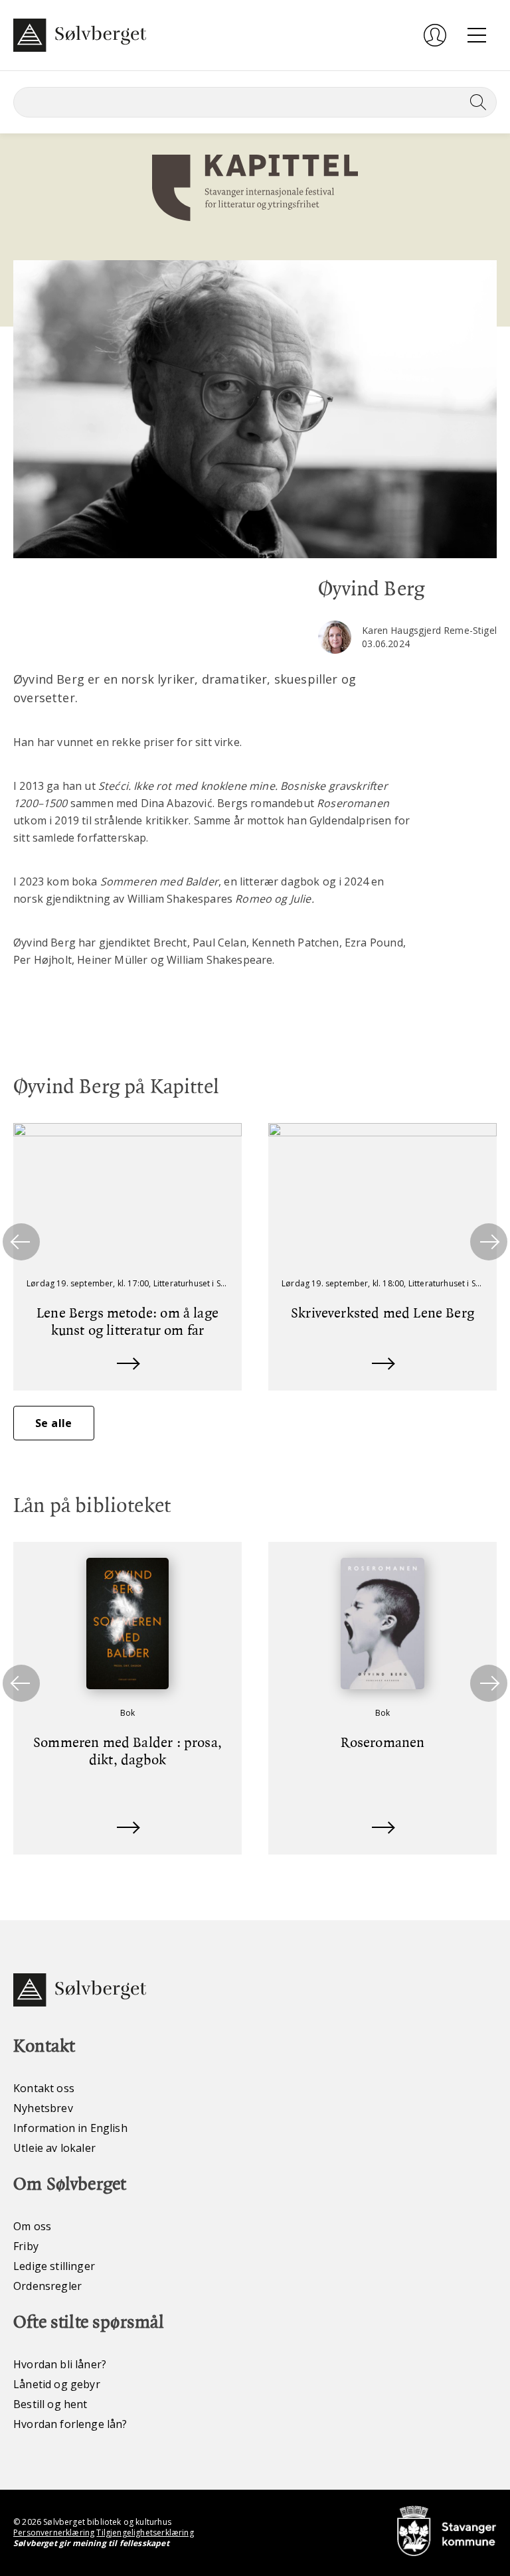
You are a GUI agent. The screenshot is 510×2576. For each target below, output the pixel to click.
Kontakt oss (44, 2088)
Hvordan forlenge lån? (70, 2424)
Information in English (70, 2128)
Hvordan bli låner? (60, 2364)
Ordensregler (47, 2286)
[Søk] (475, 102)
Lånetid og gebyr (57, 2384)
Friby (26, 2246)
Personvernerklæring (54, 2533)
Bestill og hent (50, 2404)
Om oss (32, 2226)
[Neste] (489, 1242)
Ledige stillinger (54, 2266)
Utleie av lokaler (54, 2148)
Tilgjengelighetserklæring (145, 2533)
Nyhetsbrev (43, 2108)
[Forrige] (21, 1242)
